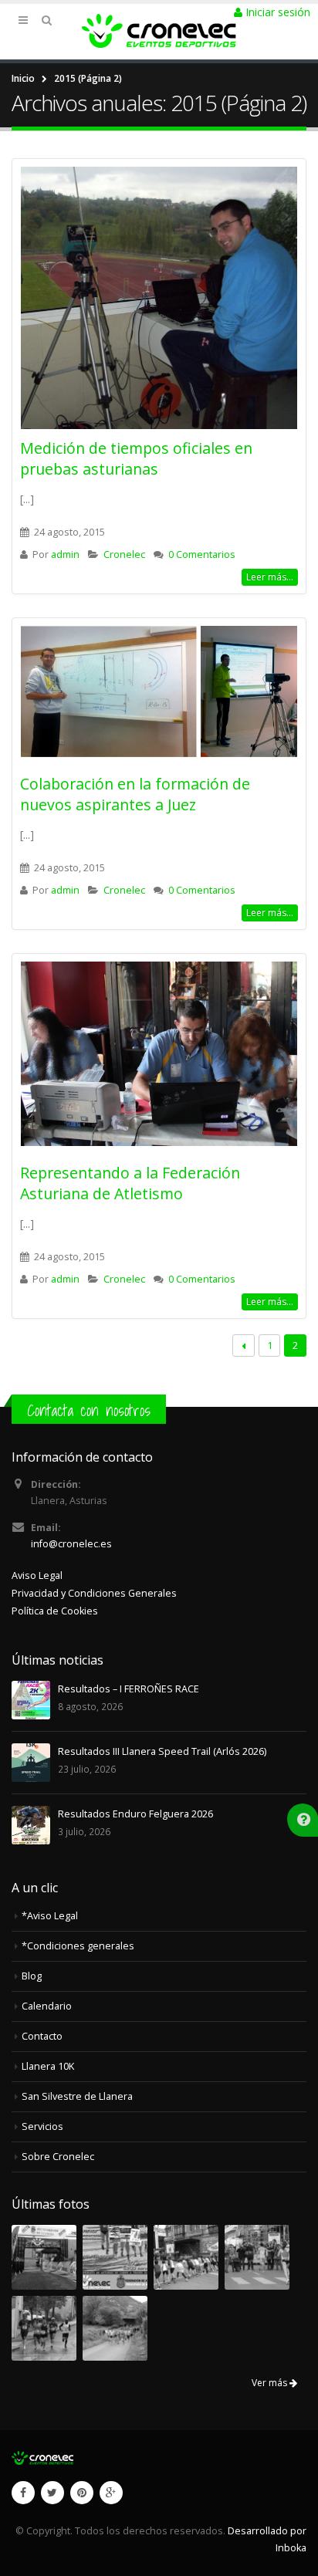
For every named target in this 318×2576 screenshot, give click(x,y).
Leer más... (270, 577)
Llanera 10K (48, 2066)
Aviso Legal (37, 1575)
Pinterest (82, 2493)
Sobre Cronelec (58, 2157)
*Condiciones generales (78, 1946)
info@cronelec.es (71, 1544)
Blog (32, 1976)
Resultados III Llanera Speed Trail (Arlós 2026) (162, 1751)
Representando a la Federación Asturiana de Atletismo (130, 1183)
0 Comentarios (202, 554)
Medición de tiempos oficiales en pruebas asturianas (136, 458)
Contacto (42, 2036)
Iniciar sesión (276, 12)
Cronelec (124, 554)
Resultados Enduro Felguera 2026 (135, 1814)
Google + (111, 2493)
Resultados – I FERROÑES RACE (129, 1689)
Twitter (52, 2493)
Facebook (23, 2493)
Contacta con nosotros (89, 1410)
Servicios (42, 2126)
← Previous (244, 1345)
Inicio (23, 78)
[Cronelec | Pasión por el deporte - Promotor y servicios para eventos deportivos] (159, 31)
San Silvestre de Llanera (77, 2096)
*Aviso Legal (50, 1916)
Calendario (47, 2006)
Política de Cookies (55, 1611)
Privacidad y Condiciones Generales (94, 1593)
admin (65, 554)
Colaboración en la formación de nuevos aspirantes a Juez (135, 794)
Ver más (271, 2383)
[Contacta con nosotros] (304, 1819)
